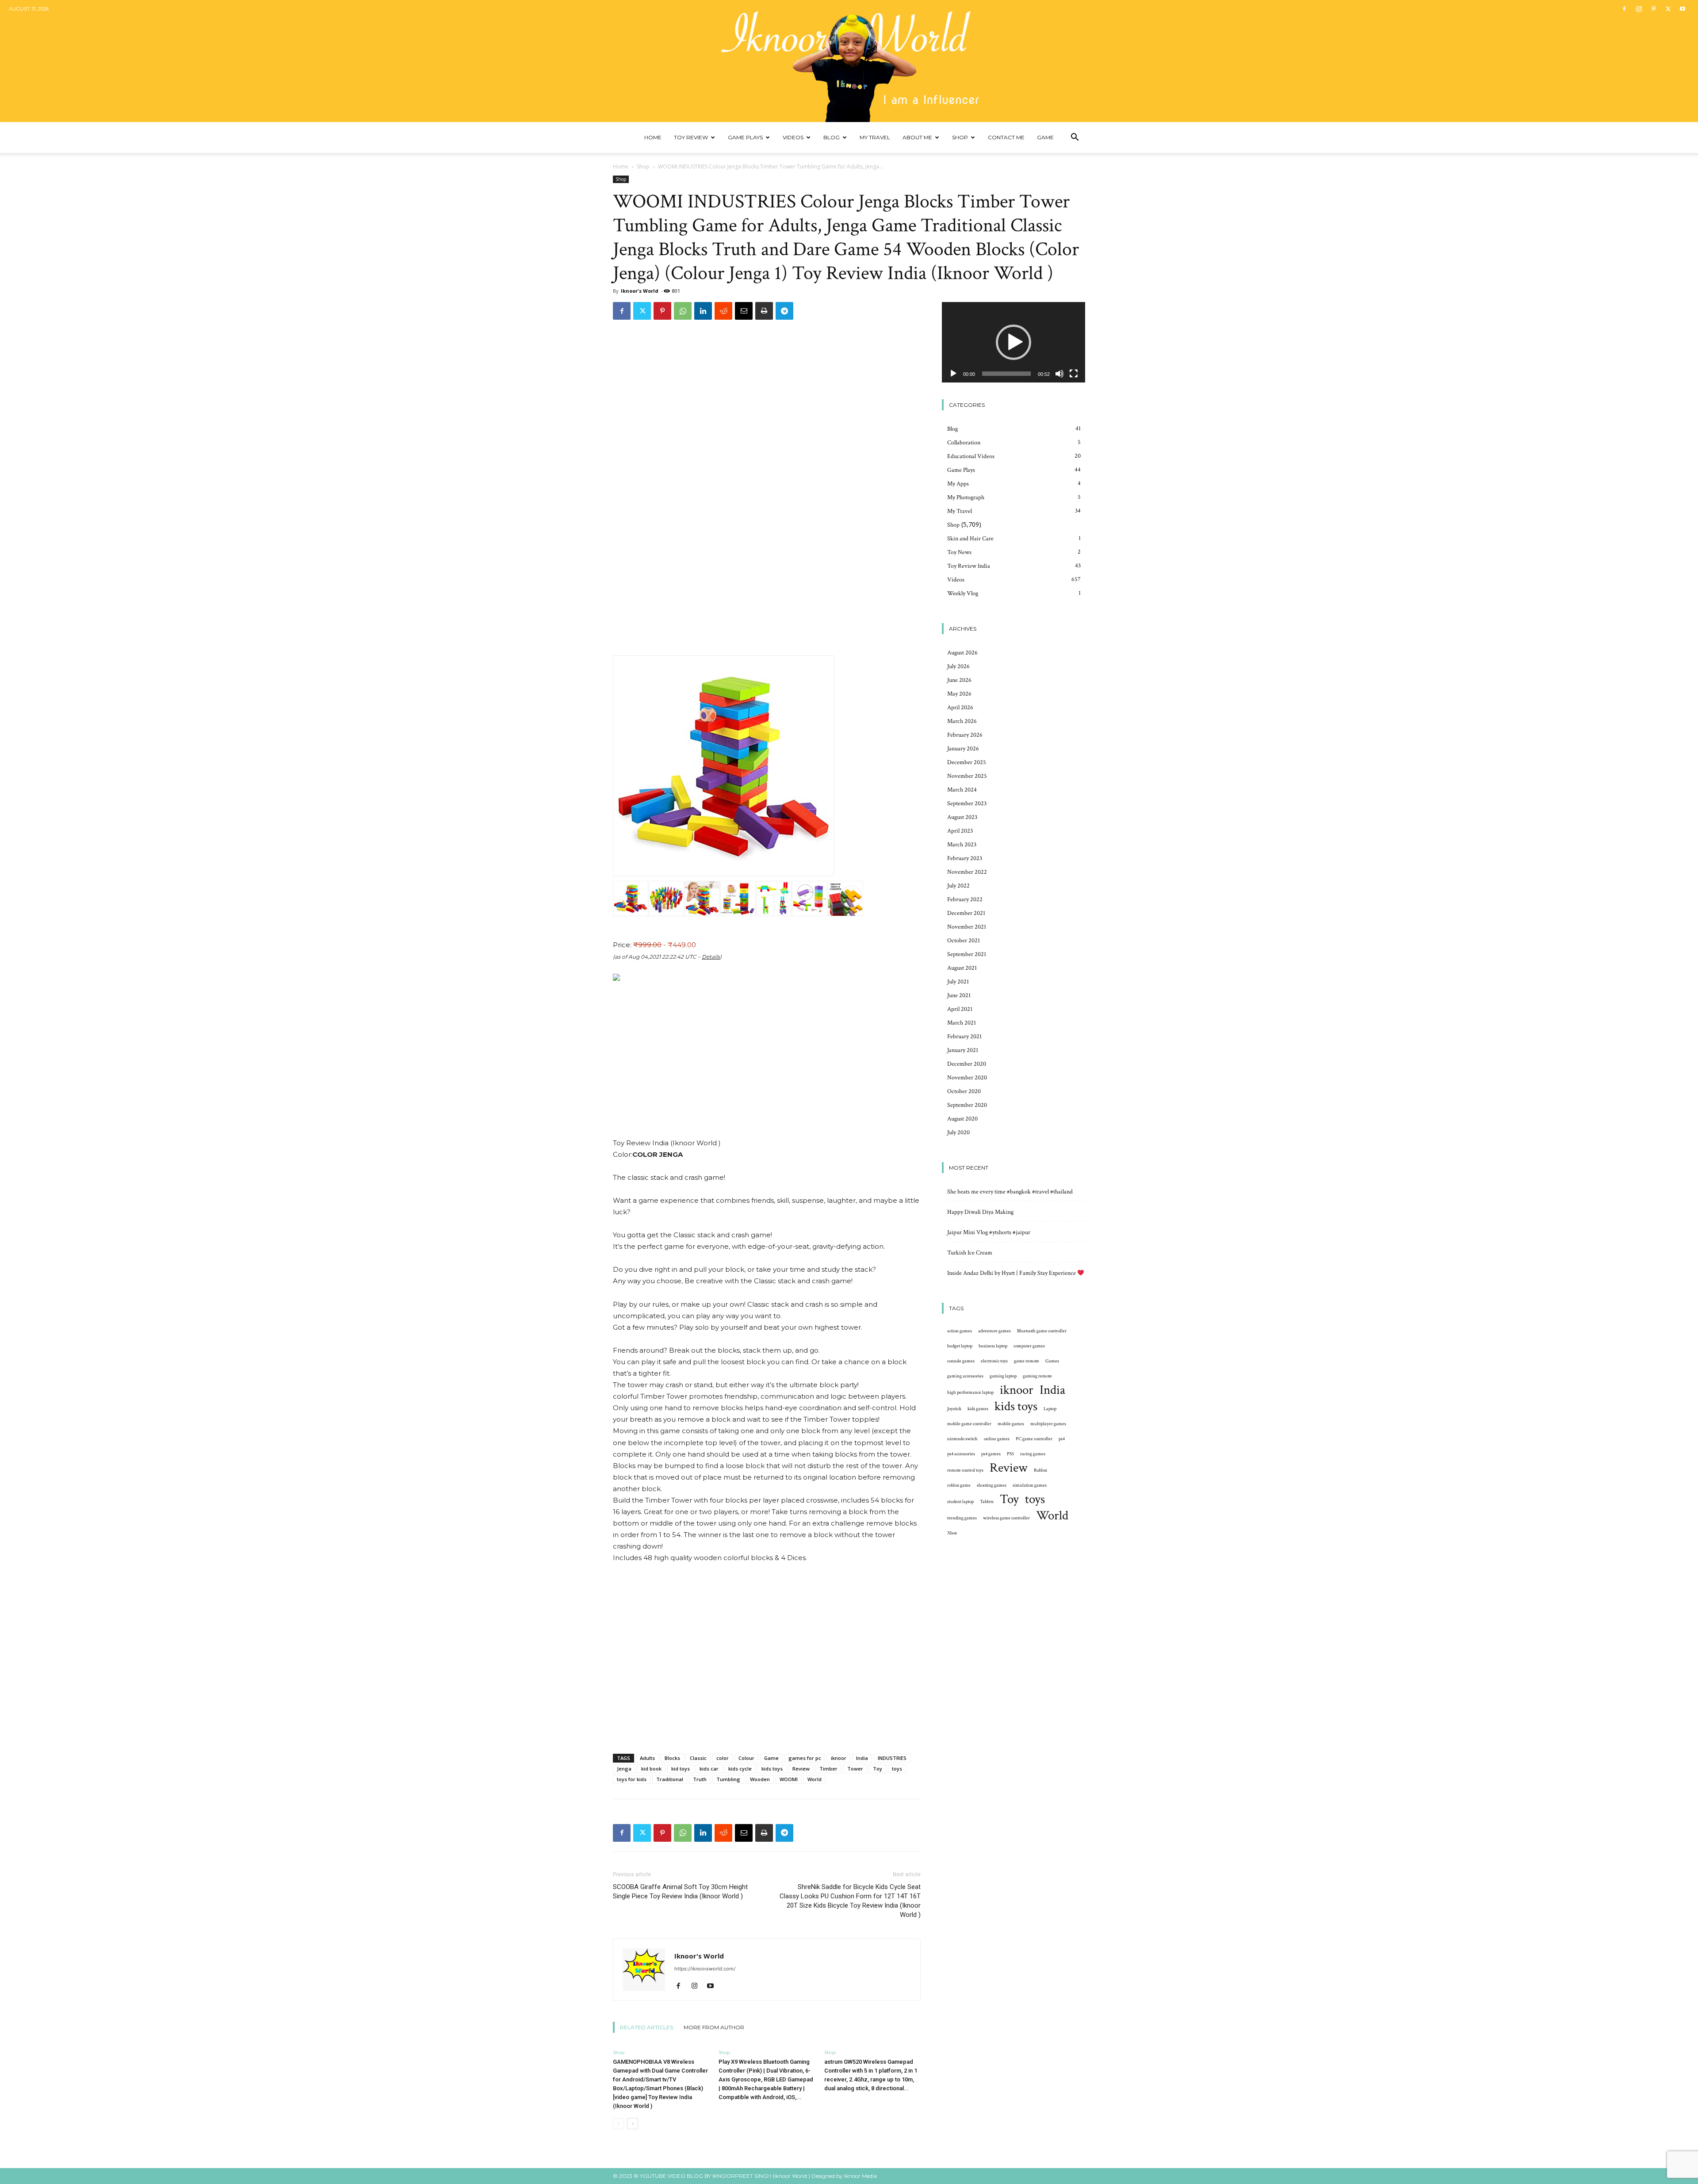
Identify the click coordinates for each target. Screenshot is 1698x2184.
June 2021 (959, 995)
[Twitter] (1668, 9)
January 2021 (963, 1050)
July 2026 (958, 666)
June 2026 (959, 680)
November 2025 (967, 776)
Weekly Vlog (963, 593)
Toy (878, 1769)
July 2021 (958, 982)
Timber (828, 1769)
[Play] (953, 374)
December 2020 (967, 1064)
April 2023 (960, 831)
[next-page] (633, 2124)
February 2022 (965, 899)
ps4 (1062, 1439)
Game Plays (745, 137)
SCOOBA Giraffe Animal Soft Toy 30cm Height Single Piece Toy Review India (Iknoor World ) (680, 1891)
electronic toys (994, 1361)
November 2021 (967, 927)
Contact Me (1006, 137)
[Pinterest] (1653, 9)
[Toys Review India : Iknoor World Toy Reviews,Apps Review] (849, 61)
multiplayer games (1048, 1424)
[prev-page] (618, 2124)
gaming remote (1037, 1376)
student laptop (960, 1502)
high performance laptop (970, 1392)
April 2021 (960, 1009)
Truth (700, 1779)
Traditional (670, 1779)
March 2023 (962, 845)
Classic (698, 1758)
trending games (962, 1518)
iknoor (839, 1758)
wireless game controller (1006, 1518)
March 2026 (962, 721)
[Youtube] (1683, 9)
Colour (746, 1758)
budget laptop (960, 1346)
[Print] (764, 311)
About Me (917, 137)
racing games (1033, 1454)
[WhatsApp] (683, 311)
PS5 (1010, 1454)
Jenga (624, 1769)
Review (801, 1769)
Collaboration (964, 443)
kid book (651, 1769)
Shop (960, 137)
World (815, 1779)
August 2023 (962, 817)
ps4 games (991, 1454)
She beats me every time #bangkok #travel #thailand (1010, 1192)
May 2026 (959, 694)
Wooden (760, 1779)
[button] (1075, 138)
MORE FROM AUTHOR (714, 2027)
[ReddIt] (723, 311)
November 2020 (967, 1078)
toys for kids (632, 1779)
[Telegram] (784, 311)
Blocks (672, 1758)
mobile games (1011, 1424)
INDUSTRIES (892, 1758)
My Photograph (966, 497)
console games (961, 1361)
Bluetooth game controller (1042, 1331)
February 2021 (964, 1037)
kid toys (681, 1769)
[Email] (744, 311)
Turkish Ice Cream (970, 1253)
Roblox (1040, 1470)
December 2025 (967, 762)
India (862, 1758)
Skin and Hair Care (970, 539)
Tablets (987, 1502)
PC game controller (1034, 1439)
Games (1052, 1361)
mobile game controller (969, 1424)
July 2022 (958, 886)
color (723, 1758)
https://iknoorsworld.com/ (705, 1969)
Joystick (954, 1409)
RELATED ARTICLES (646, 2027)
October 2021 (964, 941)
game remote (1027, 1361)
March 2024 (962, 790)
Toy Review (691, 137)
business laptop (993, 1346)
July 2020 (958, 1132)
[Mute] (1059, 374)
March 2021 (962, 1023)
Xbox (952, 1533)
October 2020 (964, 1091)
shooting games (992, 1485)
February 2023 (965, 858)
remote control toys (965, 1470)
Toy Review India (969, 566)
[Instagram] (1639, 9)
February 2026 (965, 735)
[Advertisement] (767, 1063)
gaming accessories (965, 1376)
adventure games (994, 1331)
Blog (832, 137)
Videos (793, 137)
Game (1045, 137)
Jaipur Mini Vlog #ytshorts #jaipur (989, 1232)
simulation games (1030, 1485)
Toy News (959, 552)
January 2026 (963, 749)
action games (960, 1331)
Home (653, 137)
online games (997, 1439)
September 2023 (967, 803)
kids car (709, 1769)
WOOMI (789, 1779)
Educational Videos (971, 456)
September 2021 (967, 954)
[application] (1013, 342)
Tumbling (728, 1779)
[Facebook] (1624, 9)
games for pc (805, 1758)
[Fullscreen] (1074, 374)
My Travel (875, 137)
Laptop (1050, 1409)
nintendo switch (962, 1439)
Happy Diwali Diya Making (980, 1212)
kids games (978, 1409)
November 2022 (967, 872)
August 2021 (962, 968)
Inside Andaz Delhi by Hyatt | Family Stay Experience (1012, 1273)
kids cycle (740, 1769)
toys (897, 1769)
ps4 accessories (961, 1454)
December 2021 (966, 913)
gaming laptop (1003, 1376)
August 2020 (962, 1119)
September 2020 (967, 1105)
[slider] (1006, 374)
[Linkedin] (703, 311)
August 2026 (962, 653)
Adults (647, 1758)
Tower (855, 1769)
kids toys (772, 1769)
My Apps (958, 484)
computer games (1029, 1346)
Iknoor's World (640, 291)
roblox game (959, 1485)
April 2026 (960, 708)
